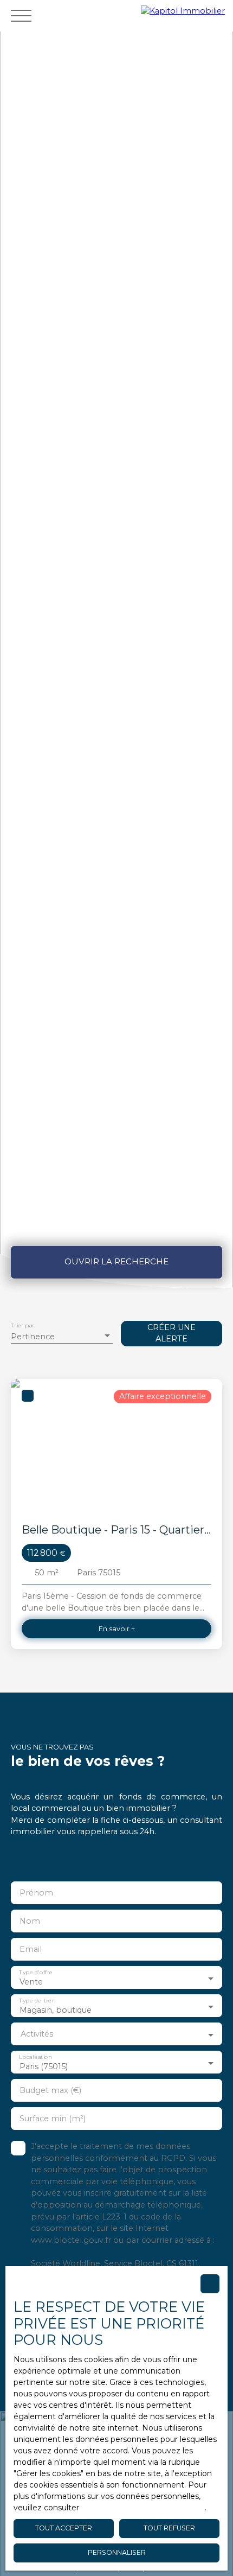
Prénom (36, 1893)
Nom (30, 1921)
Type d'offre (36, 1973)
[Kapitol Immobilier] (184, 15)
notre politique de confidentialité (143, 2508)
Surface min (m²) (53, 2119)
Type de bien (37, 2001)
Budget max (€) (50, 2090)
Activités (37, 2034)
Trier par (22, 1325)
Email (31, 1949)
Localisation (35, 2057)
